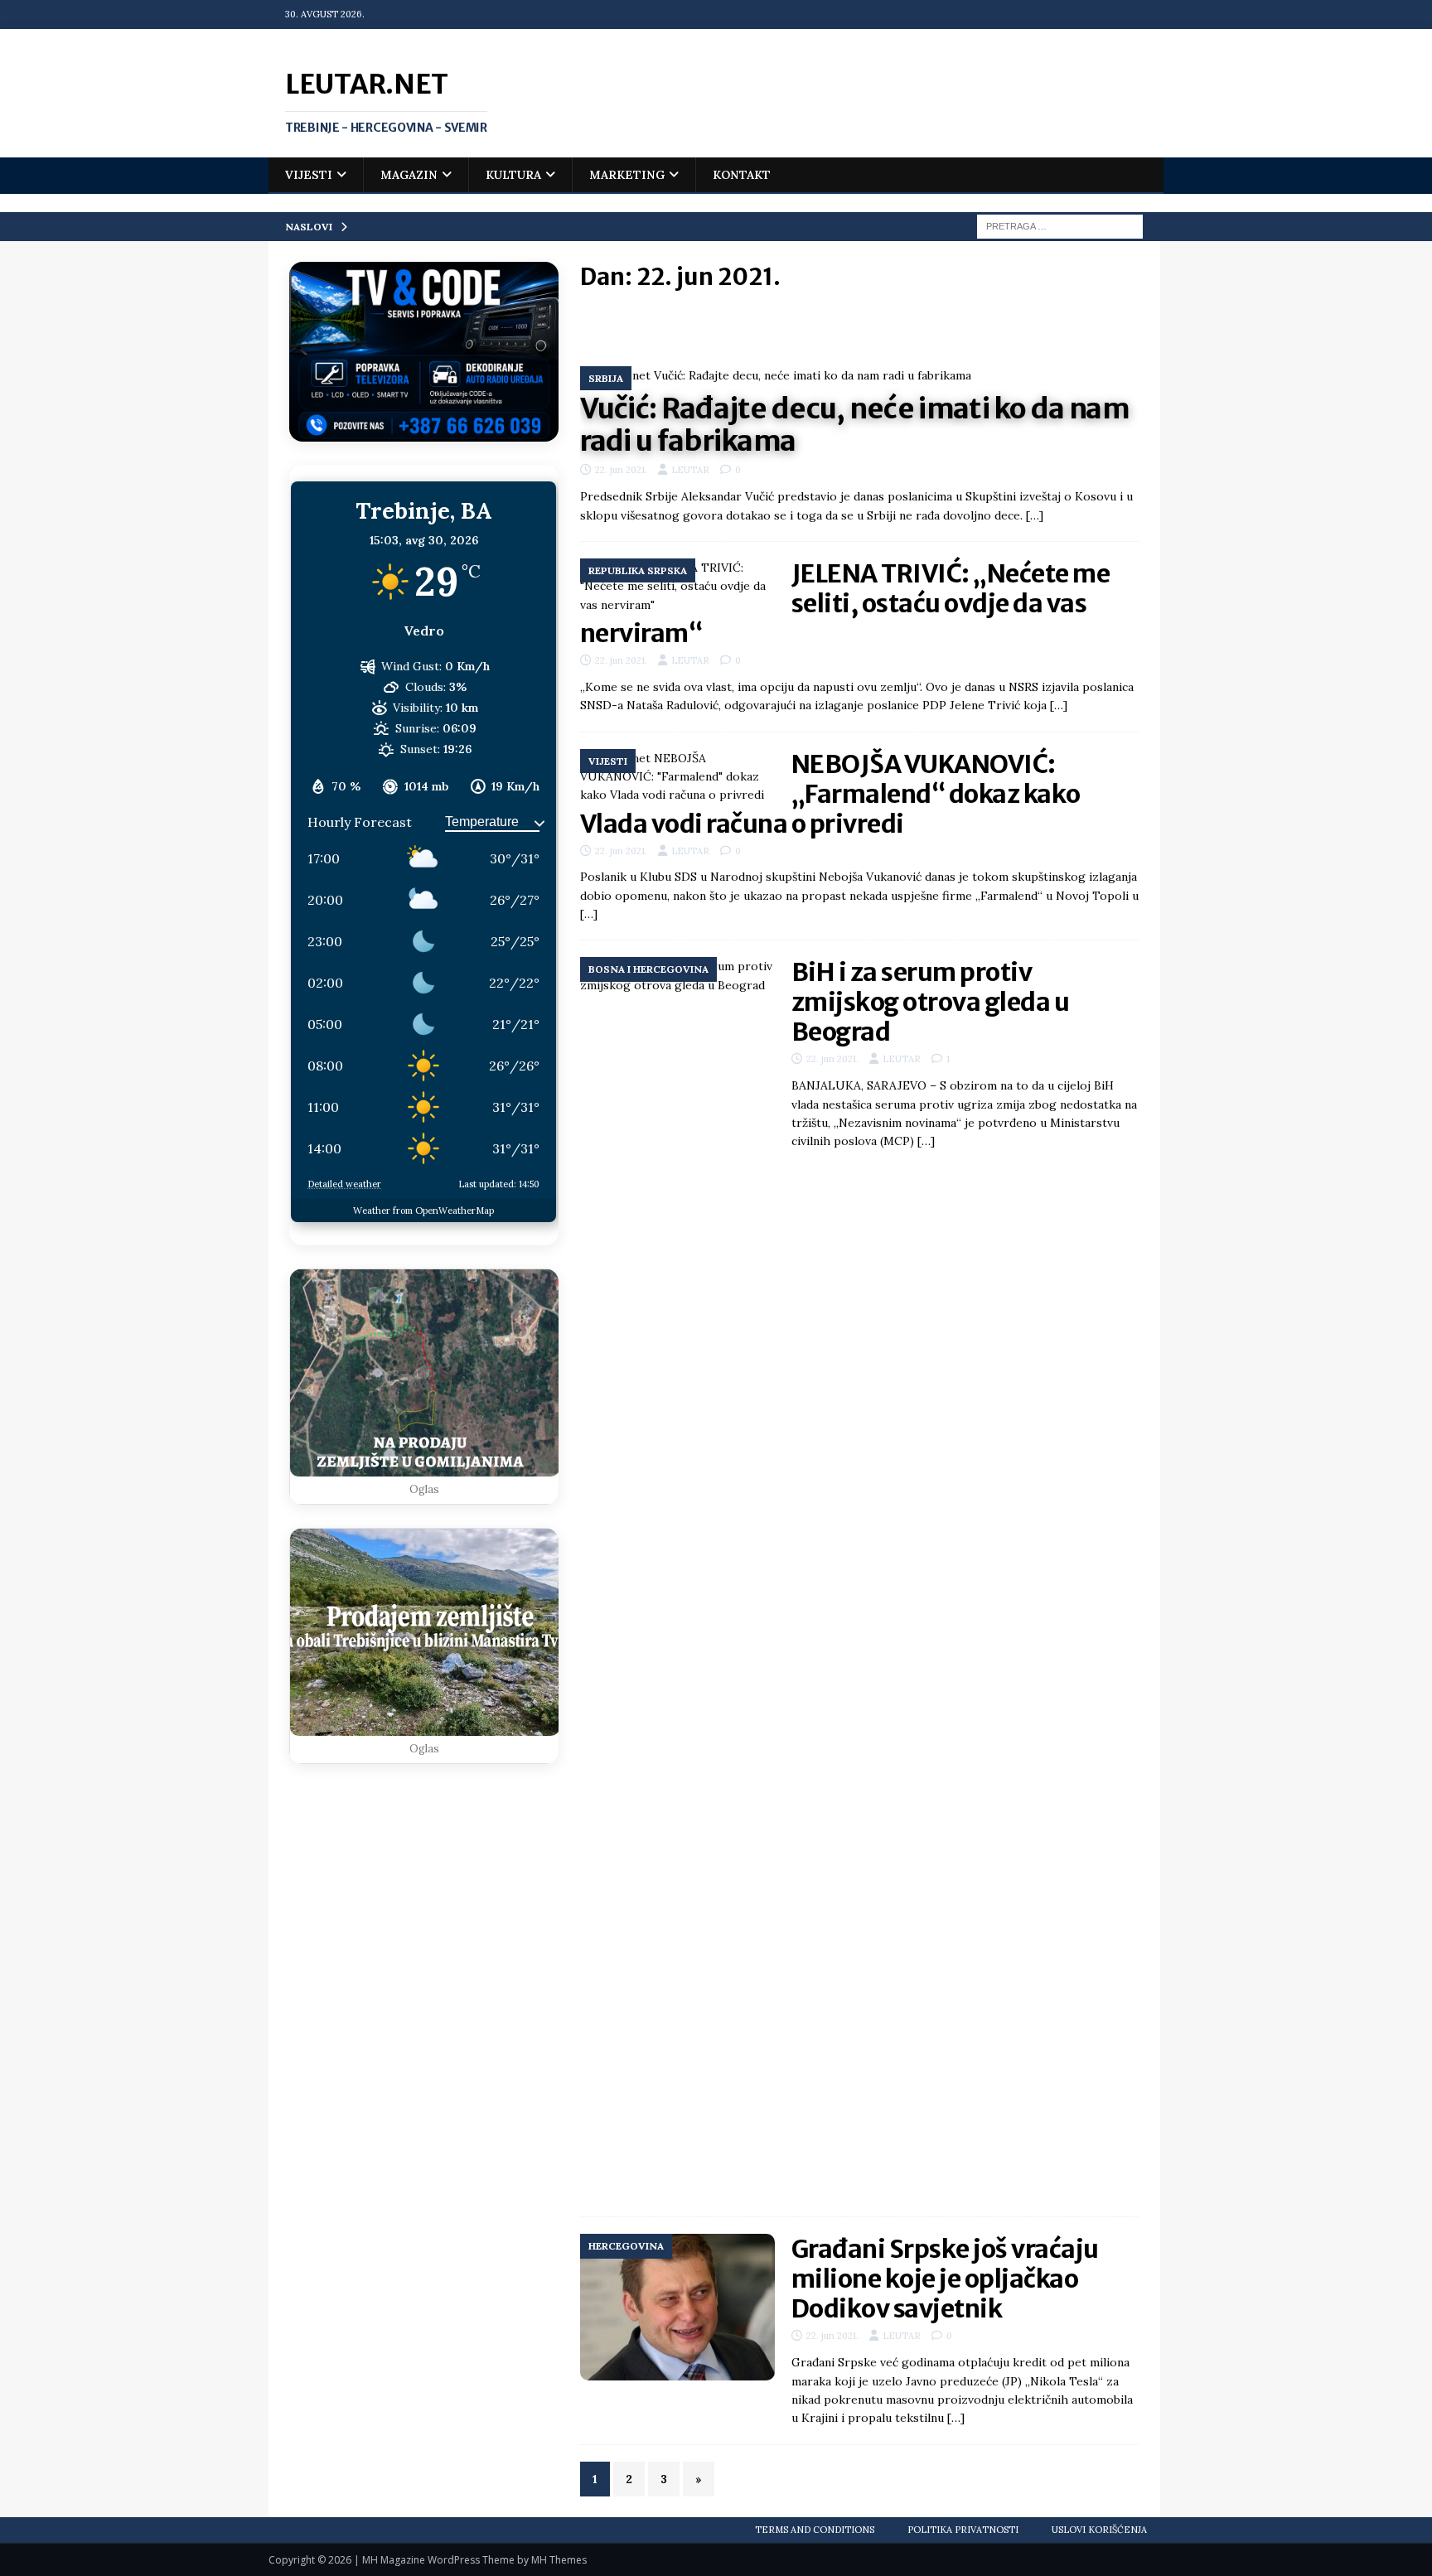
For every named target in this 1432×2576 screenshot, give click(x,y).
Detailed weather (344, 1184)
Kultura (513, 175)
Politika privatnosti (963, 2530)
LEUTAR (690, 470)
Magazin (409, 175)
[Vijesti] (677, 777)
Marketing (627, 175)
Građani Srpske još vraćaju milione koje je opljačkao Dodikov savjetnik (945, 2279)
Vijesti (309, 175)
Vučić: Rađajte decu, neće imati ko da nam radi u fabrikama (855, 425)
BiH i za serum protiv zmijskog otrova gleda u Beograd (931, 1002)
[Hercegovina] (677, 2307)
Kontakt (742, 175)
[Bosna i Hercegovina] (677, 1578)
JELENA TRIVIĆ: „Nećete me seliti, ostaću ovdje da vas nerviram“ (845, 603)
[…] (1035, 515)
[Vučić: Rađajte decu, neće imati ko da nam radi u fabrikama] (860, 375)
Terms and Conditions (815, 2530)
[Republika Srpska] (677, 586)
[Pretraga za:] (1060, 225)
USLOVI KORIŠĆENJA (1099, 2530)
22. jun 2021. (621, 470)
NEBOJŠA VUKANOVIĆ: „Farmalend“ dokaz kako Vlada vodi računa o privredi (830, 794)
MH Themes (559, 2560)
